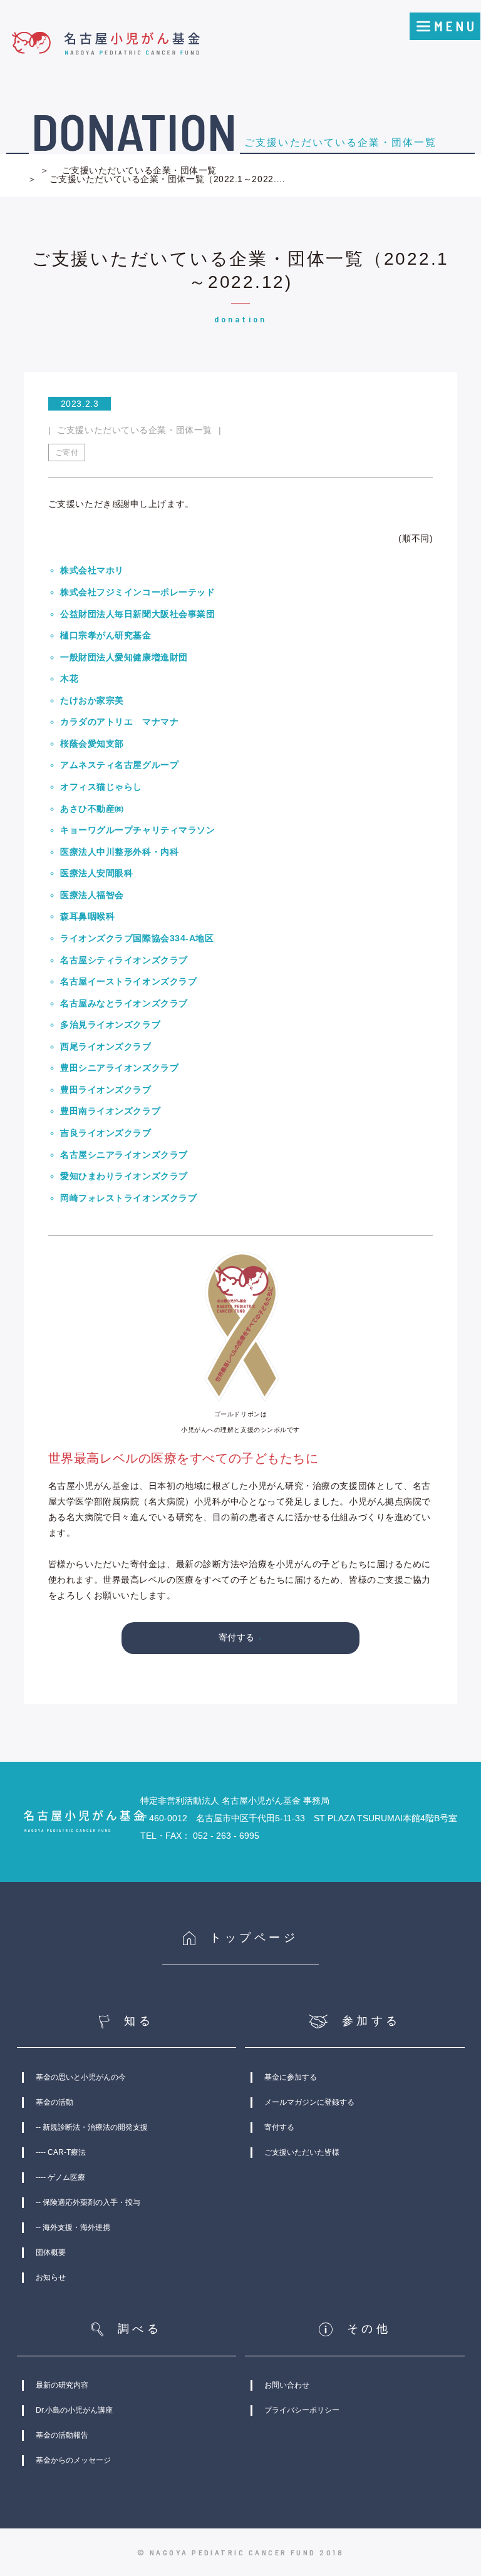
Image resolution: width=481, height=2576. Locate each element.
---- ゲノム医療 (60, 2177)
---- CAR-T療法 (61, 2152)
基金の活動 (54, 2102)
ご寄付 (67, 452)
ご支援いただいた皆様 (302, 2152)
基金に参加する (291, 2077)
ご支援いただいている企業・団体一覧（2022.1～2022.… (166, 179)
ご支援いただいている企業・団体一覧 (139, 170)
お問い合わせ (287, 2385)
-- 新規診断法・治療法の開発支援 (92, 2127)
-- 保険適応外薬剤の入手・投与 (88, 2202)
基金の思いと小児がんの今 (81, 2077)
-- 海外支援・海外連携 (73, 2227)
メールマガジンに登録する (309, 2102)
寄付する (237, 1637)
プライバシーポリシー (302, 2410)
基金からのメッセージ (73, 2460)
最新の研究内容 (62, 2385)
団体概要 (51, 2252)
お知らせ (51, 2277)
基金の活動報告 (62, 2435)
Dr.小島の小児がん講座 (74, 2410)
